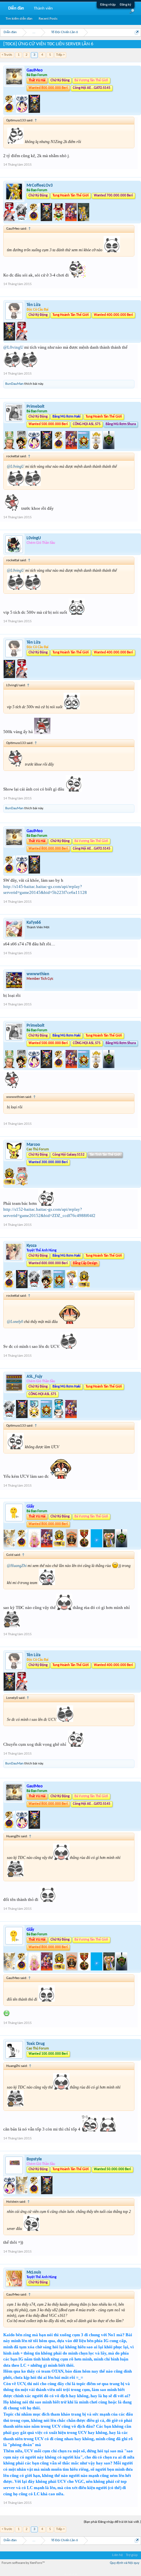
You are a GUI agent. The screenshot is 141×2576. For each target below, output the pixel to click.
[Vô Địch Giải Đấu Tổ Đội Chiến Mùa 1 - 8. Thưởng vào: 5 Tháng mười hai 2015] (59, 448)
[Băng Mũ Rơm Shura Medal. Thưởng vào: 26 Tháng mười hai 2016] (97, 448)
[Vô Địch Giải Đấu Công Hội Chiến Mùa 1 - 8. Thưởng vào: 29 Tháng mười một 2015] (34, 112)
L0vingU (34, 538)
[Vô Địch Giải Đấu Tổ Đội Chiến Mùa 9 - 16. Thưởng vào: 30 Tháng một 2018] (121, 1546)
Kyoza (31, 1246)
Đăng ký (125, 5)
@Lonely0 (15, 1322)
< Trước (7, 55)
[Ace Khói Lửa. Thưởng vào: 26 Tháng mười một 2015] (10, 220)
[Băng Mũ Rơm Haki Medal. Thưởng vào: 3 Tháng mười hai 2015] (60, 1287)
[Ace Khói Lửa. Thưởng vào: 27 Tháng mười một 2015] (22, 339)
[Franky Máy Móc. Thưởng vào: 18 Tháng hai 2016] (59, 1417)
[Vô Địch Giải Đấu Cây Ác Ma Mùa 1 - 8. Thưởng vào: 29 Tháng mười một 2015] (22, 112)
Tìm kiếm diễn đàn (19, 19)
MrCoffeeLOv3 (40, 185)
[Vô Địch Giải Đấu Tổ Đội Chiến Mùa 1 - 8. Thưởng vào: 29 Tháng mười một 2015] (35, 2193)
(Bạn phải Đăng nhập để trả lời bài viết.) (112, 2522)
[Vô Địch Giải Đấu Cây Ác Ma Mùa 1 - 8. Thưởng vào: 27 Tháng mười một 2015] (10, 2193)
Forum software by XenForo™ (23, 2563)
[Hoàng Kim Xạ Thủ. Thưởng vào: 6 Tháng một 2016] (83, 220)
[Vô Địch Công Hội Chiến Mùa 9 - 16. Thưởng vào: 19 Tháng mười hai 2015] (10, 1184)
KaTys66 (34, 923)
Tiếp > (60, 55)
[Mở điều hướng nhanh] (137, 32)
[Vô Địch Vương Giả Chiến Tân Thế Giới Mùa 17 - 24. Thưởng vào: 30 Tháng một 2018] (97, 1546)
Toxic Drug (36, 2044)
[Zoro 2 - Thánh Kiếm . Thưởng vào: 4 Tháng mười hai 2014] (10, 448)
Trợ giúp (132, 2555)
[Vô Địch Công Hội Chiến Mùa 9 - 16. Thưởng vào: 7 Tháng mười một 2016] (60, 1546)
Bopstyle (34, 2159)
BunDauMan (14, 384)
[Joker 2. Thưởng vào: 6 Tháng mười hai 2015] (35, 1546)
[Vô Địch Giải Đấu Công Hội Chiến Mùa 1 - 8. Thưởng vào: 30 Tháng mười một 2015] (47, 448)
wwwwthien (38, 974)
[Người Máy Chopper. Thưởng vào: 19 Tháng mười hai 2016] (72, 448)
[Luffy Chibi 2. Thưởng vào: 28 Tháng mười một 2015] (22, 448)
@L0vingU (13, 347)
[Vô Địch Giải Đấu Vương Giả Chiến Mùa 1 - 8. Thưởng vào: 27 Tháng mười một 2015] (10, 1546)
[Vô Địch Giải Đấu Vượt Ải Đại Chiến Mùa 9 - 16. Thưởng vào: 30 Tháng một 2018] (85, 1546)
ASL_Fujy (34, 1377)
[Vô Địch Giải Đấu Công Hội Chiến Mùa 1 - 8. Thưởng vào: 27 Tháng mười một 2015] (47, 220)
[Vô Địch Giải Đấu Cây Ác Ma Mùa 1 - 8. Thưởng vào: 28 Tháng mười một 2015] (34, 448)
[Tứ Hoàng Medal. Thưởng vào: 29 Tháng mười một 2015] (59, 220)
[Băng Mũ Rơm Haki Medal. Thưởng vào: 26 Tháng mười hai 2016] (84, 448)
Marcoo (33, 1145)
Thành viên (43, 8)
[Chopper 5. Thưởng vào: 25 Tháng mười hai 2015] (22, 1184)
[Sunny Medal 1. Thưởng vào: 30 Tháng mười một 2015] (35, 1417)
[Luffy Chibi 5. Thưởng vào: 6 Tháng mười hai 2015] (72, 1287)
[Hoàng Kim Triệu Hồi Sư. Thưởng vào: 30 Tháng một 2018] (110, 1546)
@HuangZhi (17, 1566)
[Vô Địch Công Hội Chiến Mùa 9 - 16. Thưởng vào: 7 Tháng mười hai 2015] (84, 1287)
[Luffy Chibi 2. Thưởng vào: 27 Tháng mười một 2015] (47, 1287)
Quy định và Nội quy (125, 2563)
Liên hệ (117, 2555)
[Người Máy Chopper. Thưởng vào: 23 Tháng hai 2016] (71, 1417)
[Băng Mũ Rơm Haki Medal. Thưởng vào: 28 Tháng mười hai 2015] (47, 1417)
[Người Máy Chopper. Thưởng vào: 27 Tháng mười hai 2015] (47, 1546)
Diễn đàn (16, 8)
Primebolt (36, 407)
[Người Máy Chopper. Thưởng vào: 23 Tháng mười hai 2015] (71, 220)
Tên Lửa (33, 305)
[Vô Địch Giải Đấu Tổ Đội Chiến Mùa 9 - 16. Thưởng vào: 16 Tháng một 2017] (109, 448)
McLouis (34, 2272)
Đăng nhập (108, 5)
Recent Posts (48, 19)
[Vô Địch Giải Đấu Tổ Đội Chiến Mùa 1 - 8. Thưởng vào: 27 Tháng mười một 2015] (10, 112)
